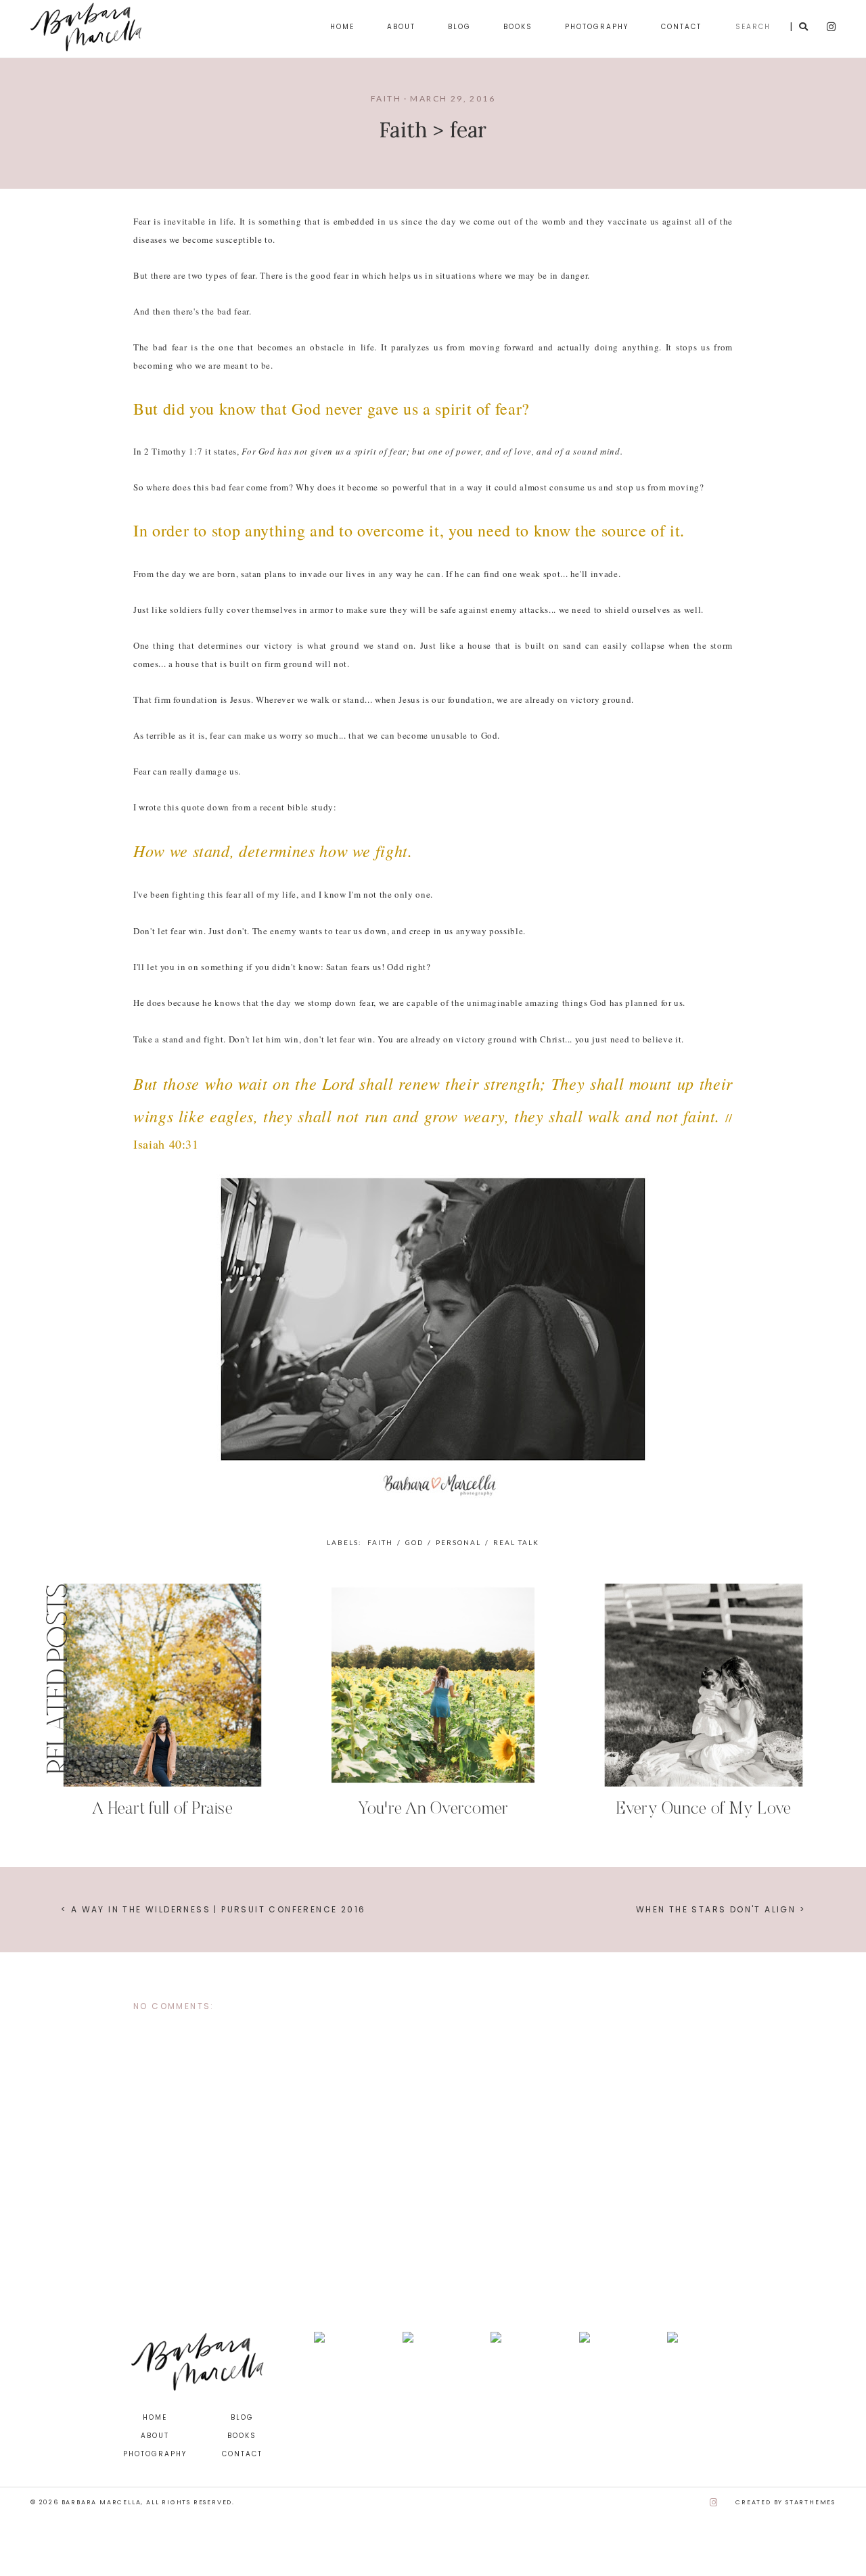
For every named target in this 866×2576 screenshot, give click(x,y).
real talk (516, 1542)
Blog (459, 27)
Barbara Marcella (101, 2502)
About (401, 27)
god (414, 1542)
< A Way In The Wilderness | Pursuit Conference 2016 (213, 1909)
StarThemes (811, 2502)
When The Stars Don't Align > (721, 1909)
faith (386, 98)
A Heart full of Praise (162, 1810)
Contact (681, 27)
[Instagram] (714, 2503)
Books (518, 27)
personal (458, 1542)
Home (342, 27)
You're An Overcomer (433, 1810)
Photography (597, 27)
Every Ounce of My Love (704, 1810)
